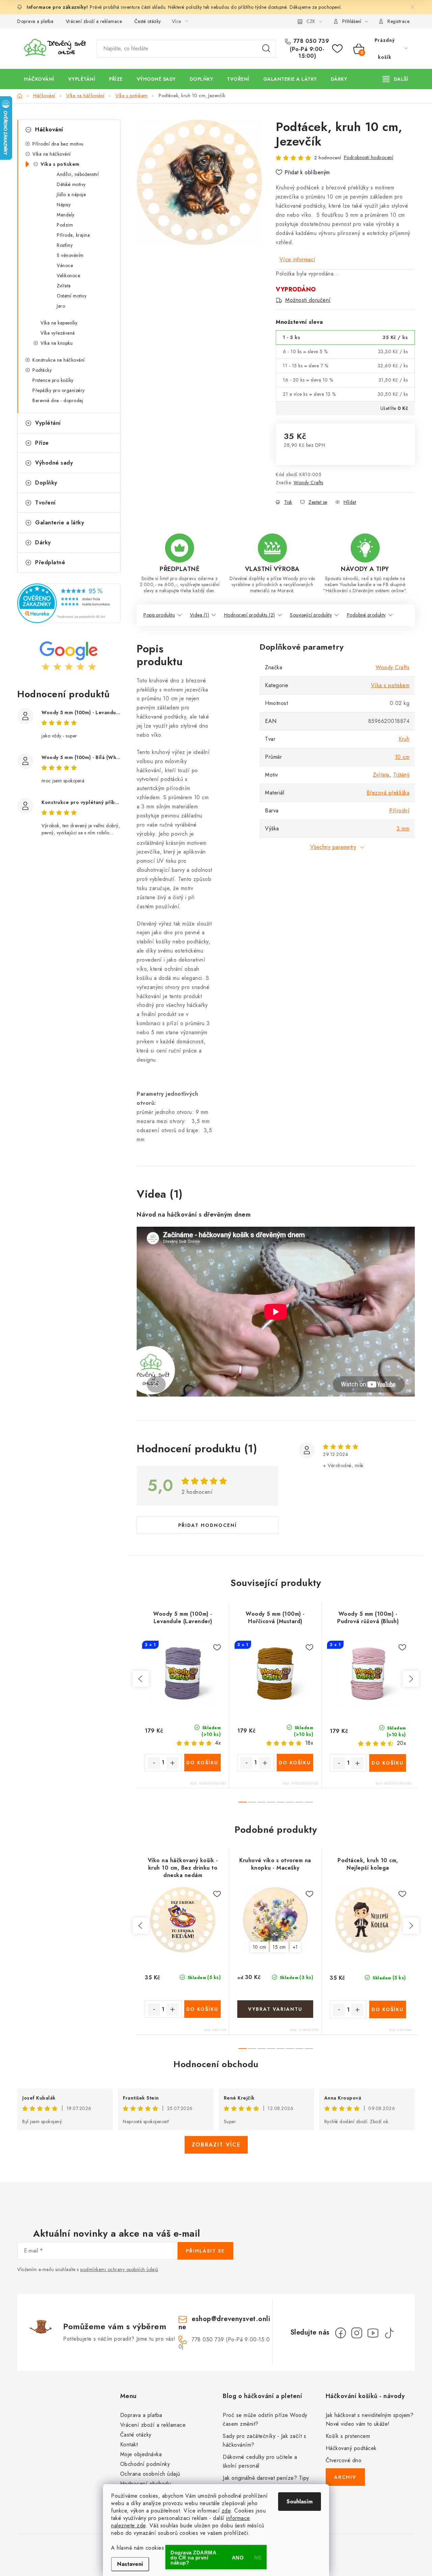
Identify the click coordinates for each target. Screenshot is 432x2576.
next (411, 1679)
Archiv (345, 2477)
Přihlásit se (205, 2251)
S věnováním (70, 255)
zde (226, 2511)
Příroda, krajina (73, 235)
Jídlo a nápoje (71, 194)
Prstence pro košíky (53, 380)
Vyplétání (48, 423)
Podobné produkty (366, 615)
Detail (275, 2009)
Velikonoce (68, 276)
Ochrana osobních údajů (150, 2474)
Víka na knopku (57, 343)
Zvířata (64, 286)
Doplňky (46, 483)
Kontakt (129, 2444)
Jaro (61, 306)
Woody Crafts (308, 483)
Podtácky (42, 370)
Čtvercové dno (344, 2460)
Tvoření (45, 503)
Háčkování (49, 129)
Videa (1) (200, 615)
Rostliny (65, 245)
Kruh (404, 739)
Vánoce (65, 265)
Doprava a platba (35, 21)
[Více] (395, 79)
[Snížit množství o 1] (154, 1763)
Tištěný (401, 775)
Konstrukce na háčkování (59, 360)
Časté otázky (148, 21)
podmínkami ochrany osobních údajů (119, 2269)
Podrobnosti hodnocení (369, 157)
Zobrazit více (216, 2145)
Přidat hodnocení (208, 1525)
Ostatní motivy (72, 296)
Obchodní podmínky (145, 2464)
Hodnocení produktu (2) (250, 615)
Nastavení (130, 2564)
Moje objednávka (141, 2454)
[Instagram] (357, 2333)
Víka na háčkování (52, 154)
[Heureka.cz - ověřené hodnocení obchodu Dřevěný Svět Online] (69, 603)
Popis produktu (159, 615)
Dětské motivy (71, 184)
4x (218, 1743)
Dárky (43, 542)
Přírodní (399, 811)
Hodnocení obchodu (216, 2064)
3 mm (403, 828)
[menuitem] (39, 79)
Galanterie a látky (60, 523)
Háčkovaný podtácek (351, 2448)
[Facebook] (341, 2333)
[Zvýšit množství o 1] (172, 1763)
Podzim (65, 225)
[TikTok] (389, 2333)
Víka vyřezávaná (58, 333)
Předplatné (50, 562)
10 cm (402, 757)
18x (309, 1743)
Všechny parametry (333, 847)
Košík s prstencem (348, 2436)
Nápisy (64, 205)
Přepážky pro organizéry (59, 390)
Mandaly (66, 215)
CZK (311, 21)
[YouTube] (373, 2333)
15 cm (279, 1947)
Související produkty (311, 615)
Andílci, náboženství (78, 174)
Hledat (266, 49)
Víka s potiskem (60, 164)
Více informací (298, 259)
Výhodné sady (54, 463)
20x (402, 1743)
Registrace (398, 21)
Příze (42, 443)
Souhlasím (300, 2502)
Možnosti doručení (308, 300)
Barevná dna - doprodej (58, 400)
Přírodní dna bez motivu (58, 144)
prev (141, 1679)
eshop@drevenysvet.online (224, 2323)
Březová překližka (388, 793)
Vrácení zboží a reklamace (94, 21)
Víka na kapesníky (59, 323)
